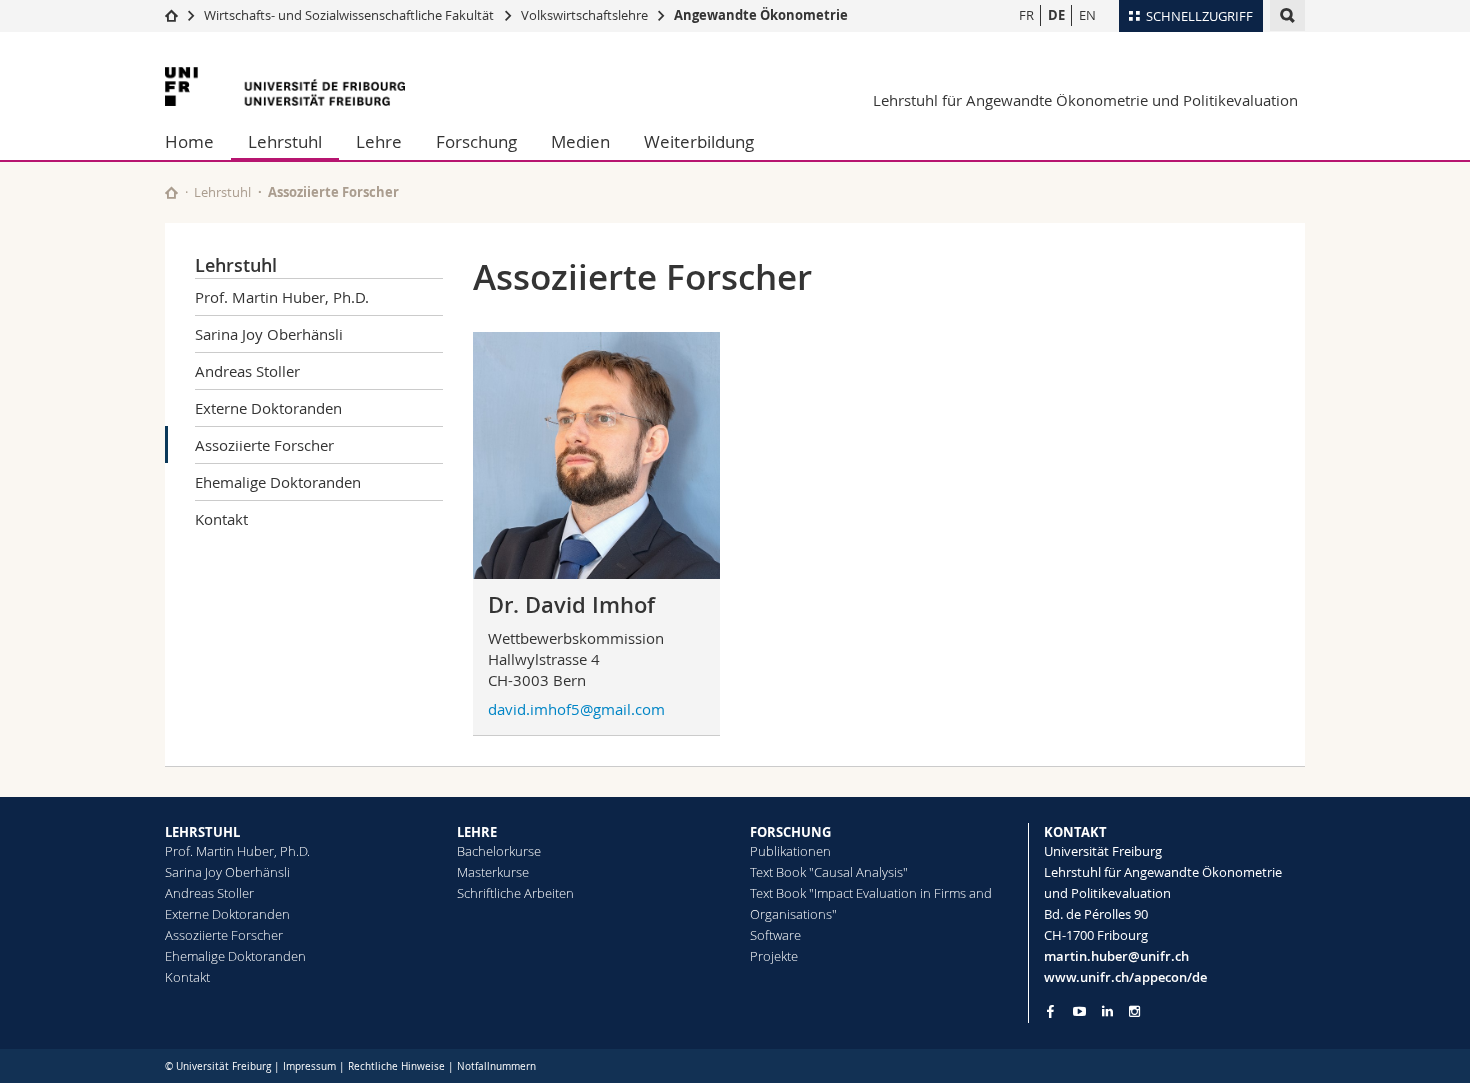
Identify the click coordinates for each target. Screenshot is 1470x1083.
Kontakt (221, 519)
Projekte (774, 956)
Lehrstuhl (285, 141)
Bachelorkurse (499, 851)
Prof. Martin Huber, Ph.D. (282, 297)
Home (189, 141)
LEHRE (477, 832)
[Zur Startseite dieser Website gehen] (171, 192)
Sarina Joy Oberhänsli (269, 334)
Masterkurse (493, 872)
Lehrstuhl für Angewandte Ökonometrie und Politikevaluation (1085, 100)
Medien (580, 141)
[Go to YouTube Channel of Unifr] (1079, 1011)
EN (1087, 15)
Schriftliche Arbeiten (515, 893)
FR (1026, 15)
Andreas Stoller (247, 371)
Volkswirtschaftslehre (584, 15)
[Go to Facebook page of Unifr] (1050, 1011)
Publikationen (790, 851)
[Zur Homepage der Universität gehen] (285, 86)
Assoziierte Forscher (264, 445)
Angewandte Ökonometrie (761, 15)
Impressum (309, 1066)
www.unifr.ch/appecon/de (1125, 977)
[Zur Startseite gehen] (171, 15)
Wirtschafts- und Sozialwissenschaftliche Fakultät (350, 15)
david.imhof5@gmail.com (576, 709)
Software (775, 935)
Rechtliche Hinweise (396, 1066)
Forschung (476, 141)
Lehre (379, 141)
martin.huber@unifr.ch (1116, 956)
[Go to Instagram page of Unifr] (1134, 1011)
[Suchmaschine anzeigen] (1287, 15)
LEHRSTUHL (202, 832)
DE (1056, 15)
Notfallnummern (496, 1066)
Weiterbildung (699, 141)
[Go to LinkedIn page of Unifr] (1107, 1011)
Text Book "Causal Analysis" (829, 872)
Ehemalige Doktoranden (278, 482)
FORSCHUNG (790, 832)
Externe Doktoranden (268, 408)
